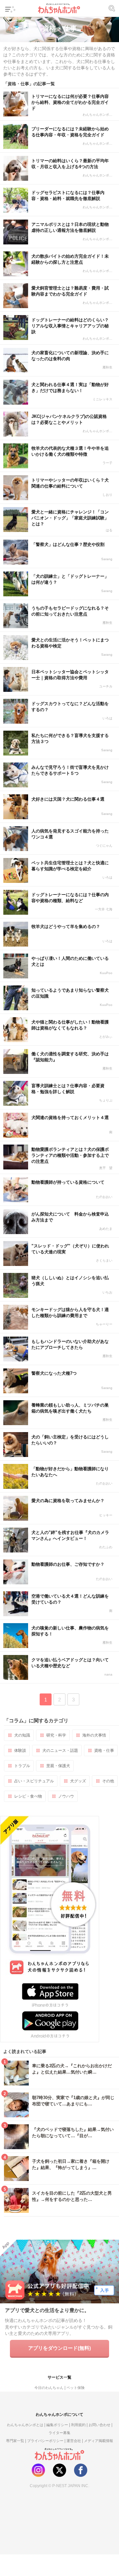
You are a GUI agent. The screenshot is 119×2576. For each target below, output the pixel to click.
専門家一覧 (15, 2441)
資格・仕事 (104, 1750)
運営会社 (74, 2441)
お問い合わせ (99, 2425)
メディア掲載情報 (99, 2441)
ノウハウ (66, 1796)
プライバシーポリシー (45, 2441)
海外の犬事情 (94, 1735)
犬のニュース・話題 (60, 1750)
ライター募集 (59, 2433)
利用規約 (78, 2425)
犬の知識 (22, 1735)
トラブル (22, 1766)
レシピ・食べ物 (28, 1796)
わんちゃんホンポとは (25, 2425)
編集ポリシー (57, 2425)
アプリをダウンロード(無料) (59, 2348)
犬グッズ (78, 1781)
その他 (108, 1781)
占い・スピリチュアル (34, 1781)
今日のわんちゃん (49, 2388)
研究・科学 (56, 1735)
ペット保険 (76, 2388)
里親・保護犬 (58, 1766)
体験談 (20, 1750)
